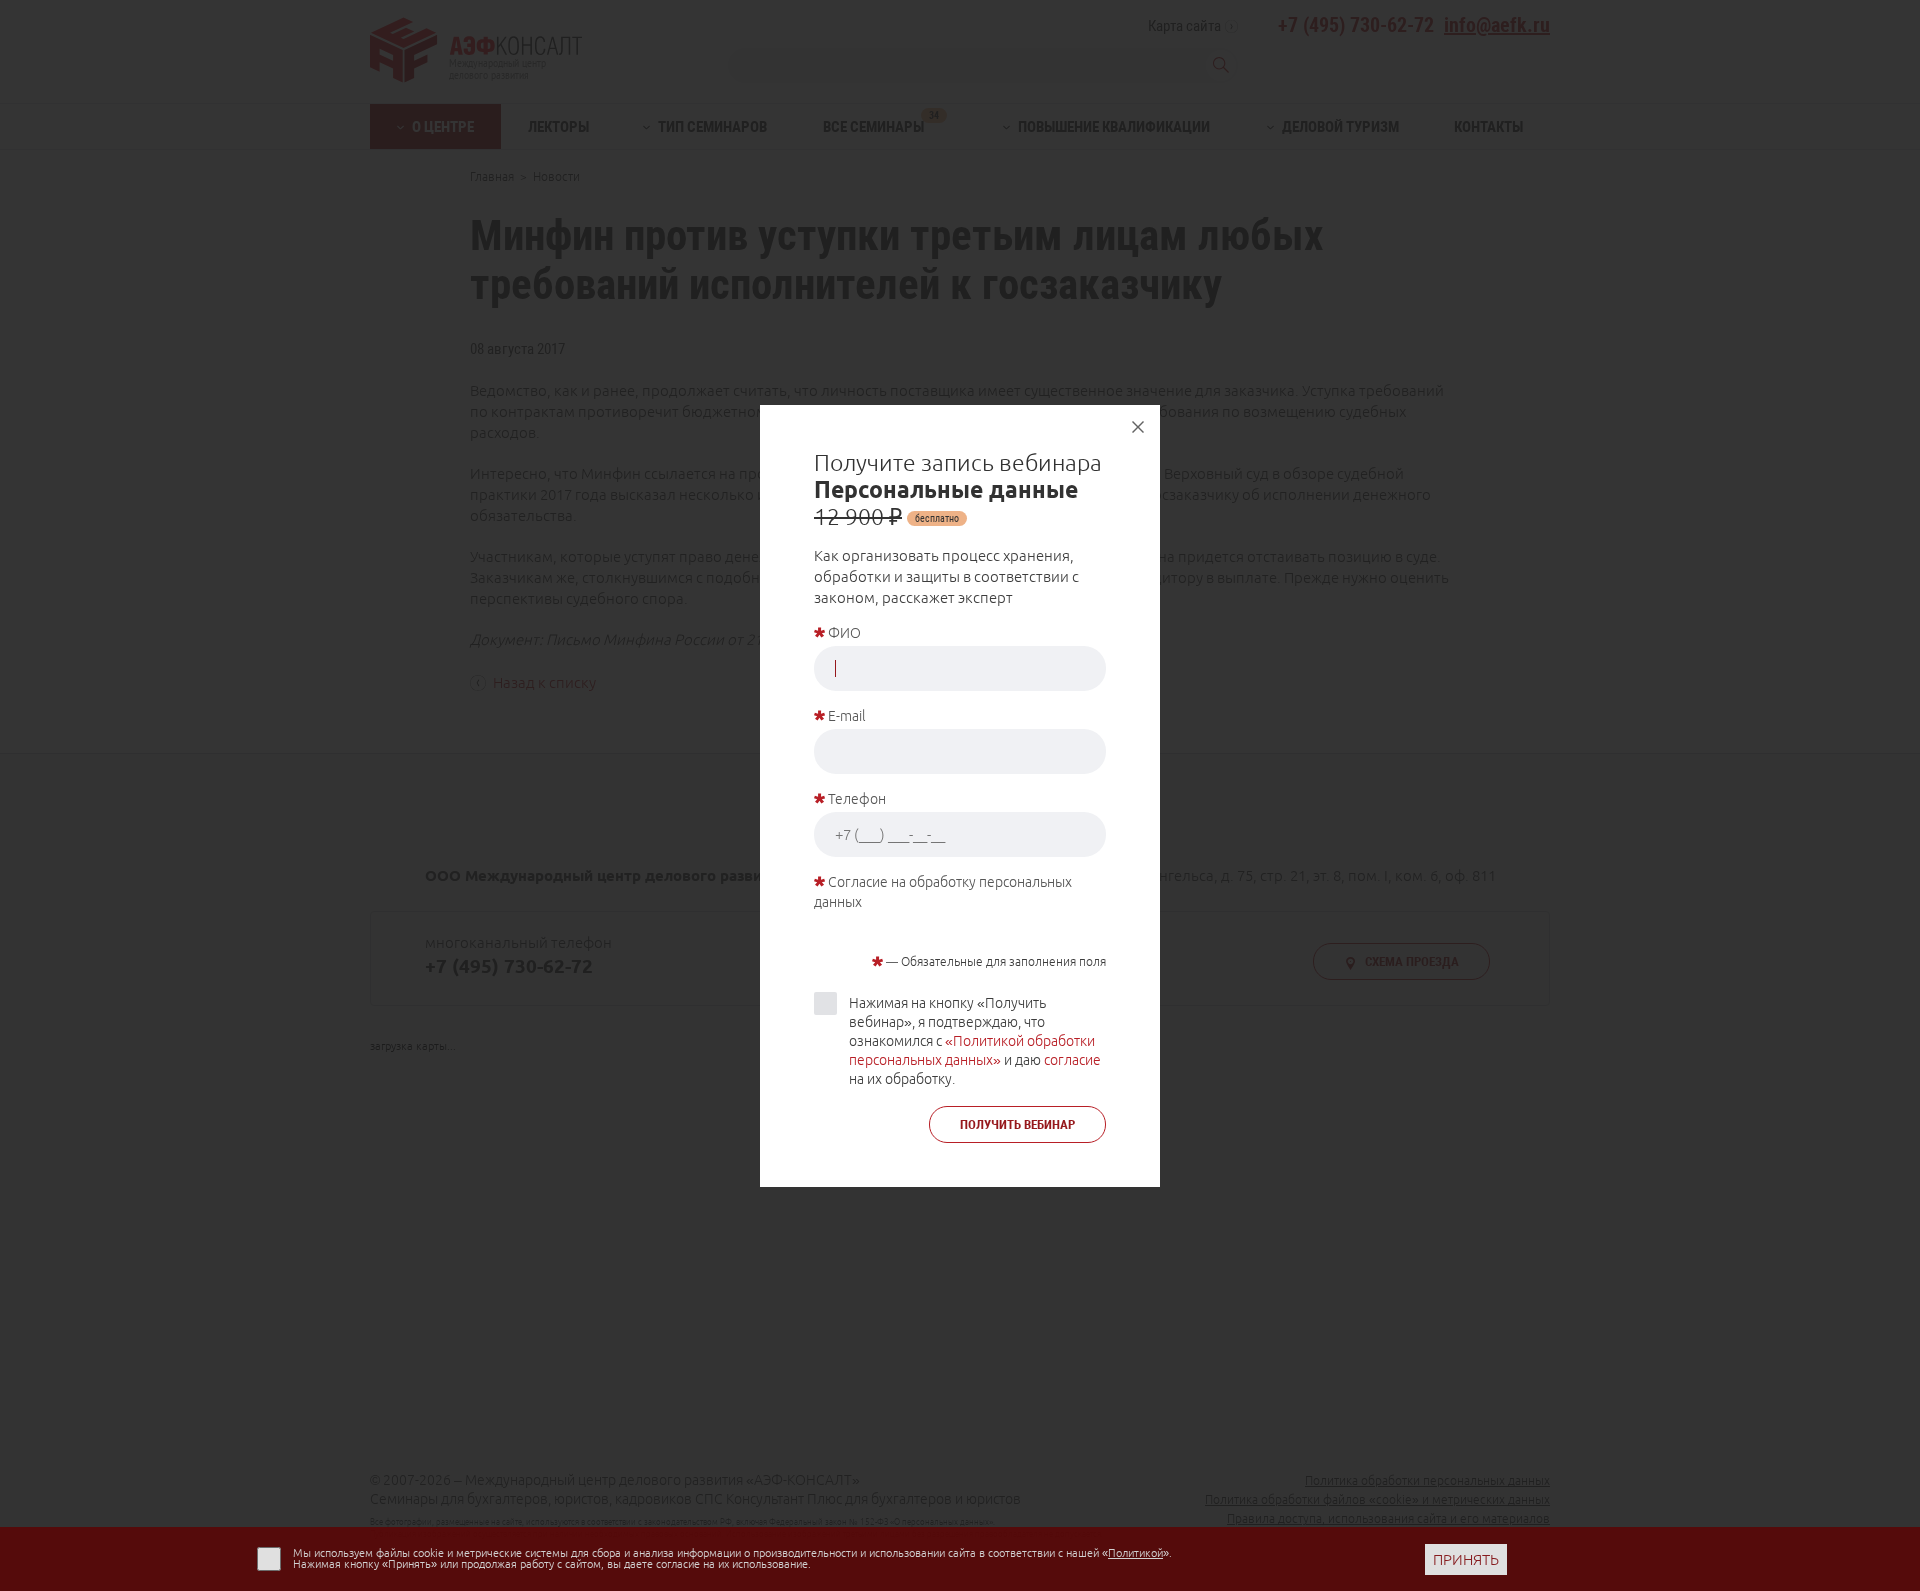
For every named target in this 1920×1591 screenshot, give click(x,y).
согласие (1072, 1060)
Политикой (1135, 1553)
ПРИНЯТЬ (1466, 1559)
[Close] (1138, 427)
